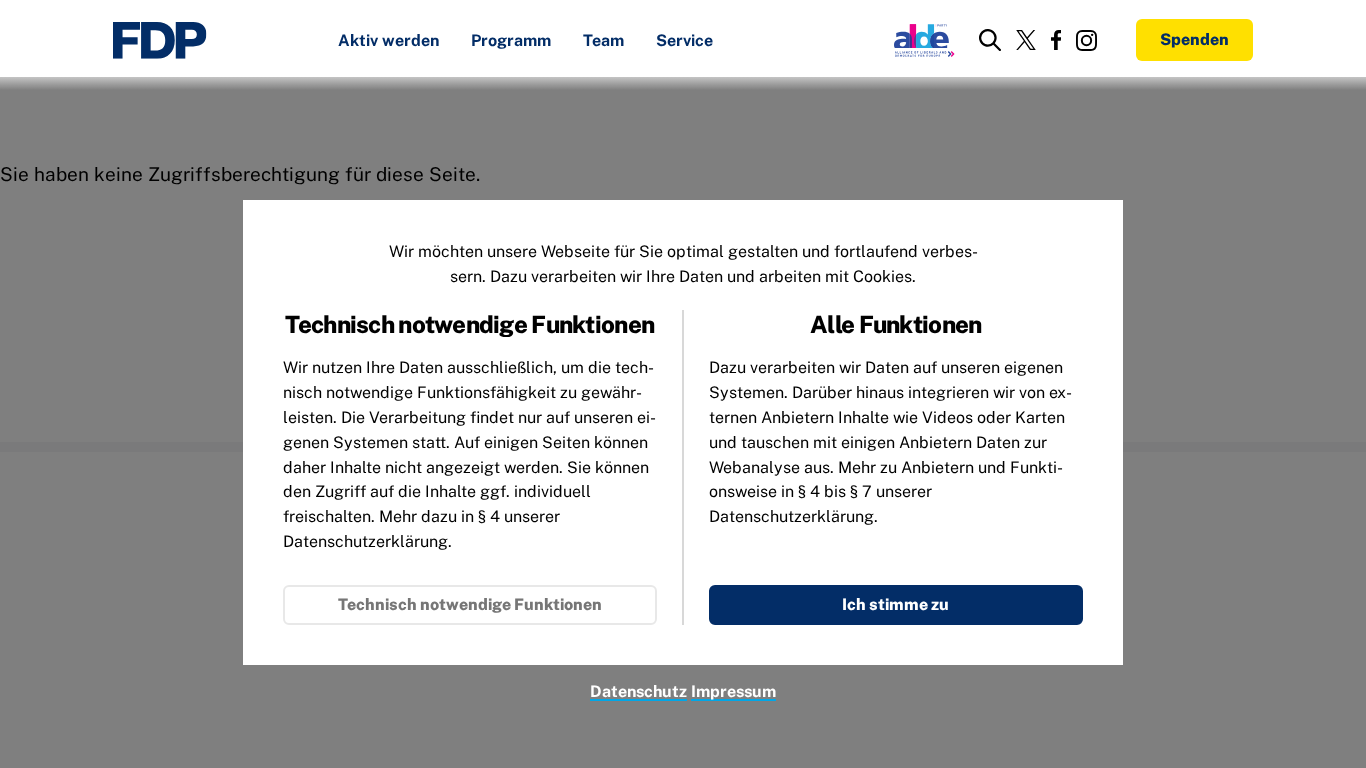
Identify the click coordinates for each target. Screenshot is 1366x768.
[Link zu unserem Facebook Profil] (1056, 40)
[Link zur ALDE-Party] (920, 40)
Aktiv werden (388, 41)
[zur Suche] (990, 40)
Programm (511, 41)
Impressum (733, 691)
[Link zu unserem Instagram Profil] (1086, 40)
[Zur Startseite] (160, 40)
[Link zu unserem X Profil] (1026, 40)
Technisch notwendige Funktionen (470, 604)
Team (603, 41)
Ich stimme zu (895, 604)
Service (684, 41)
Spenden (1194, 39)
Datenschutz (638, 691)
